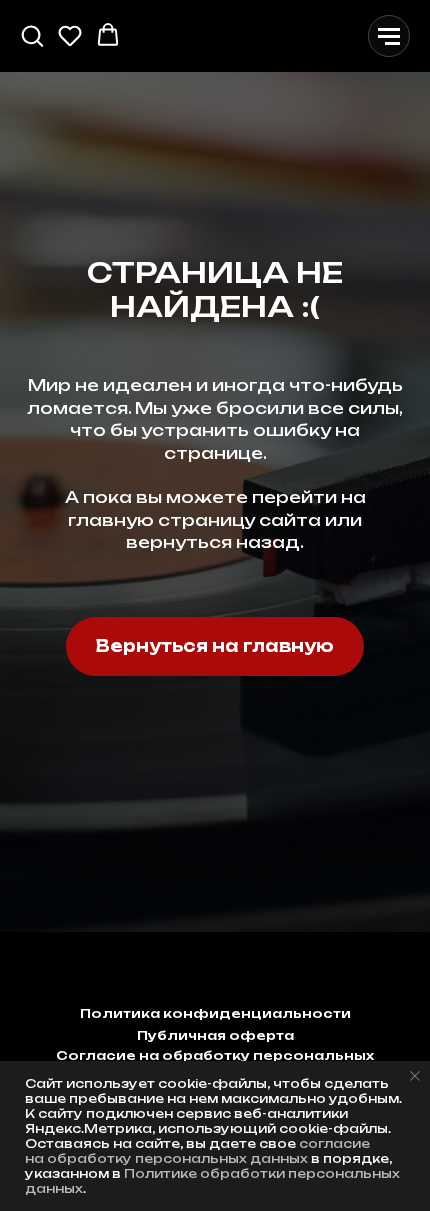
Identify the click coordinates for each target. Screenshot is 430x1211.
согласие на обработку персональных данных (197, 1151)
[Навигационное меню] (389, 36)
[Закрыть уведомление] (415, 1076)
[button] (32, 35)
